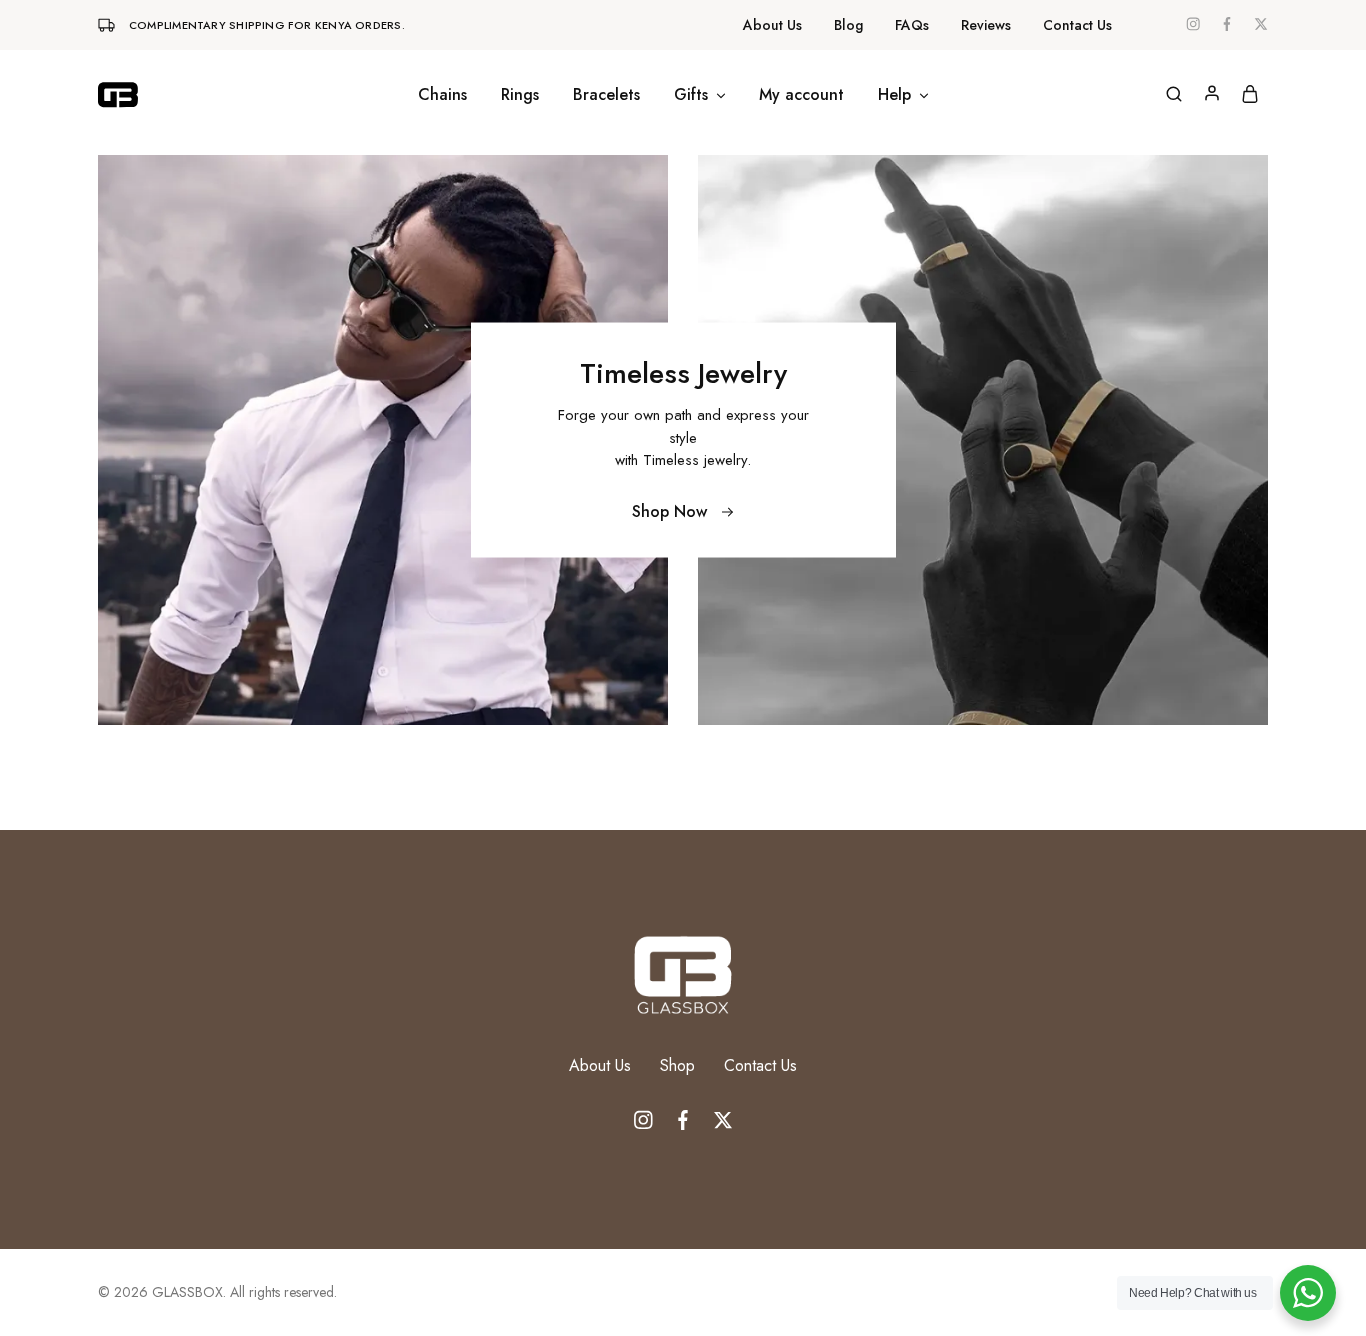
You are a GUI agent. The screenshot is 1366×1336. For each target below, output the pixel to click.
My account (801, 95)
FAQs (912, 25)
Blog (848, 25)
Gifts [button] (691, 95)
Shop (677, 1065)
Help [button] (894, 95)
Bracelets (606, 95)
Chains (442, 95)
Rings (520, 95)
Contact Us (1077, 25)
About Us (772, 25)
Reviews (986, 25)
